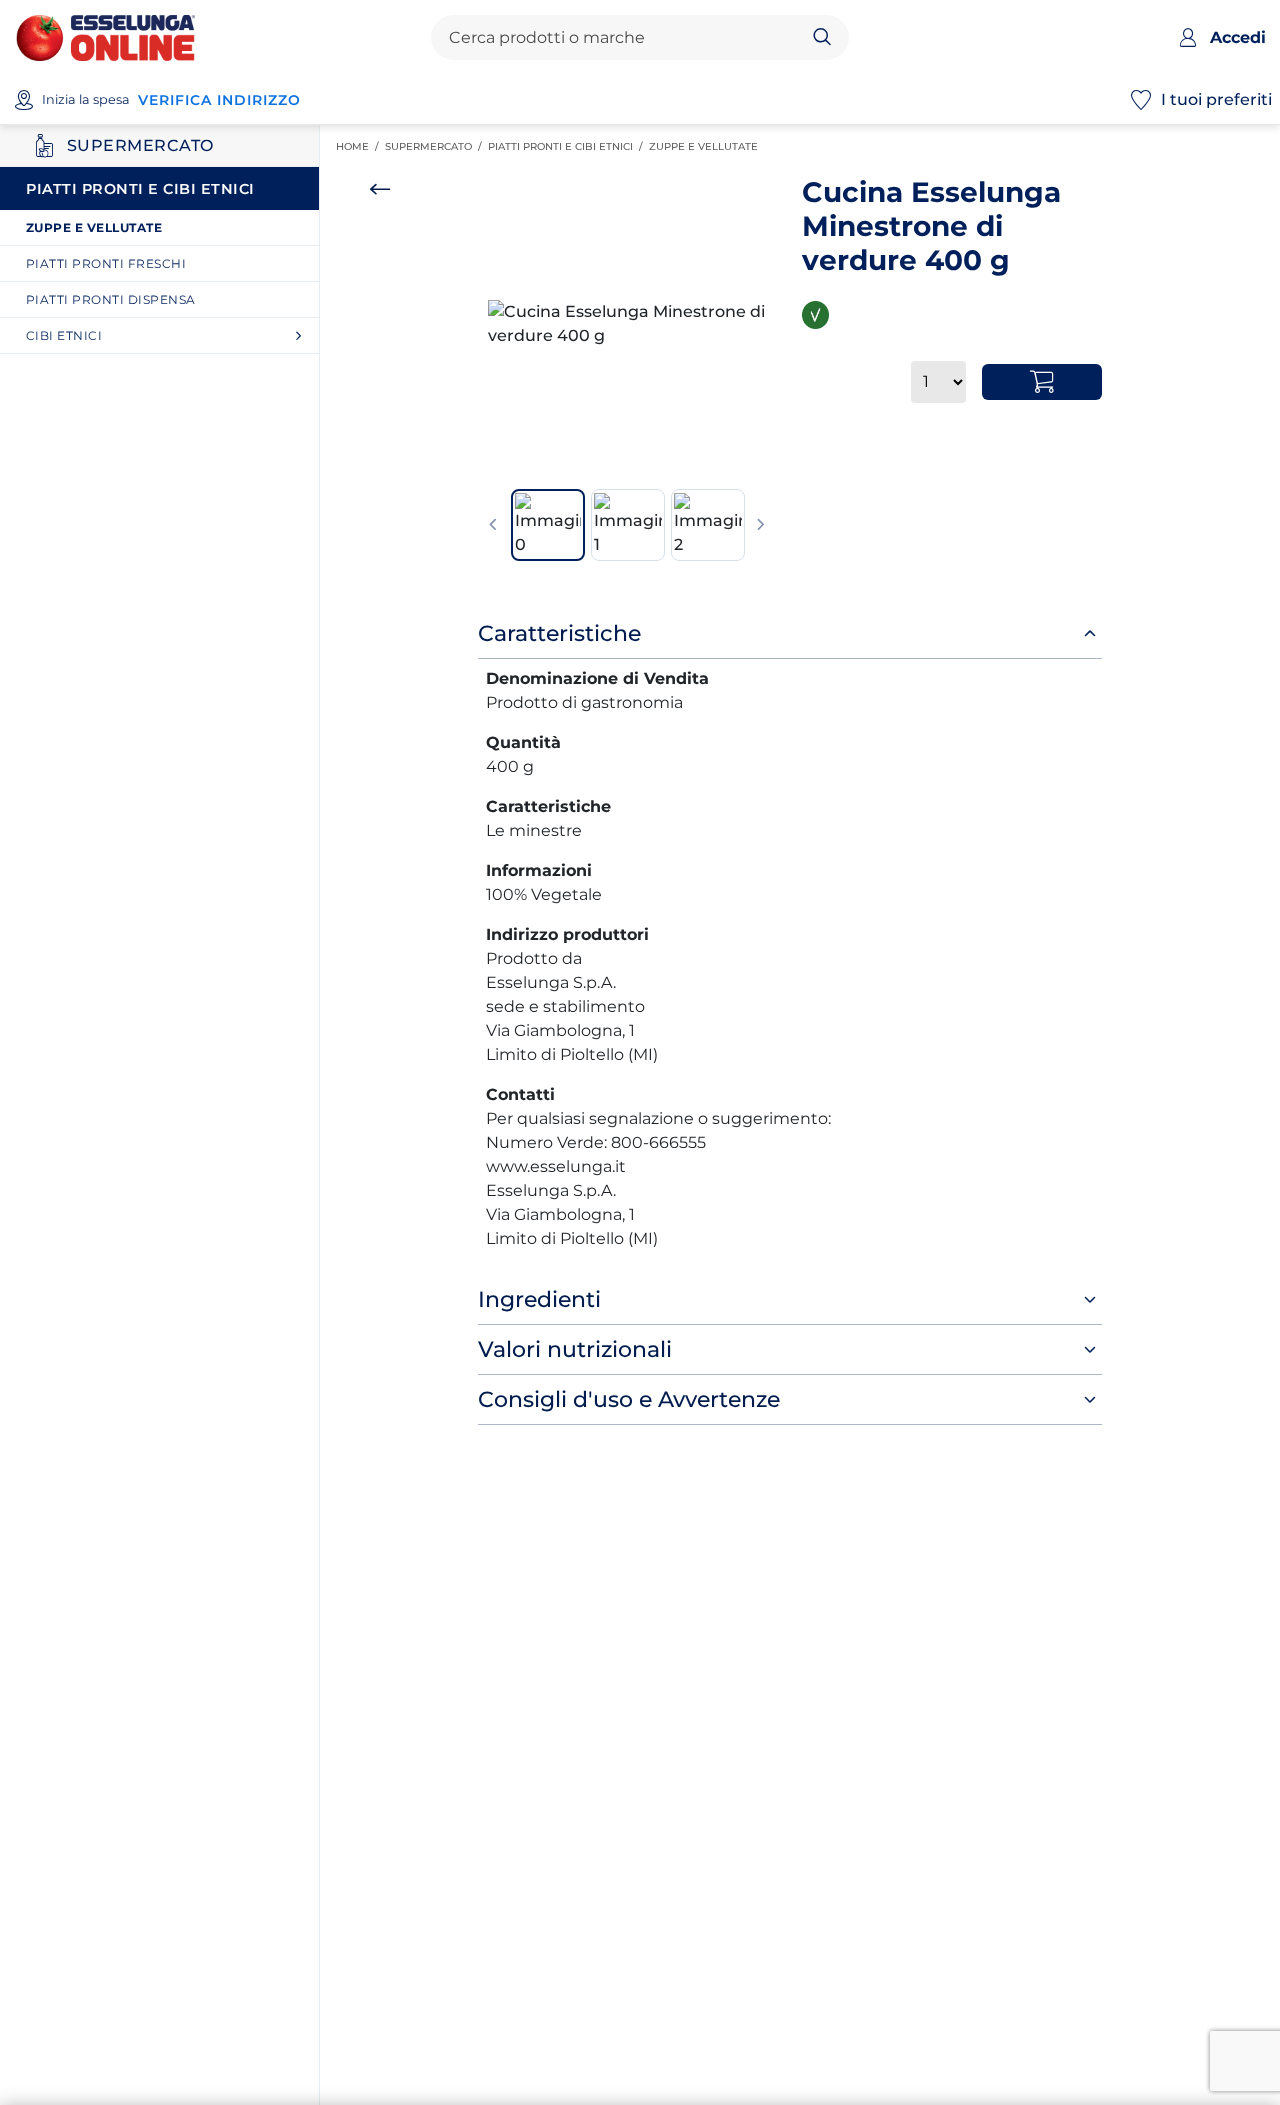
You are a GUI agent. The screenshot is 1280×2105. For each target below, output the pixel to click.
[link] (167, 227)
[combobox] (623, 38)
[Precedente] (493, 525)
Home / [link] (360, 147)
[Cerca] (822, 38)
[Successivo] (761, 525)
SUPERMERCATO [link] (436, 146)
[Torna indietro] (380, 189)
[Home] (105, 36)
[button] (627, 324)
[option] (627, 324)
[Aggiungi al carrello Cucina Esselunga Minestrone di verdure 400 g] (1042, 382)
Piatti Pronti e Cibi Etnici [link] (568, 146)
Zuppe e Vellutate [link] (706, 146)
